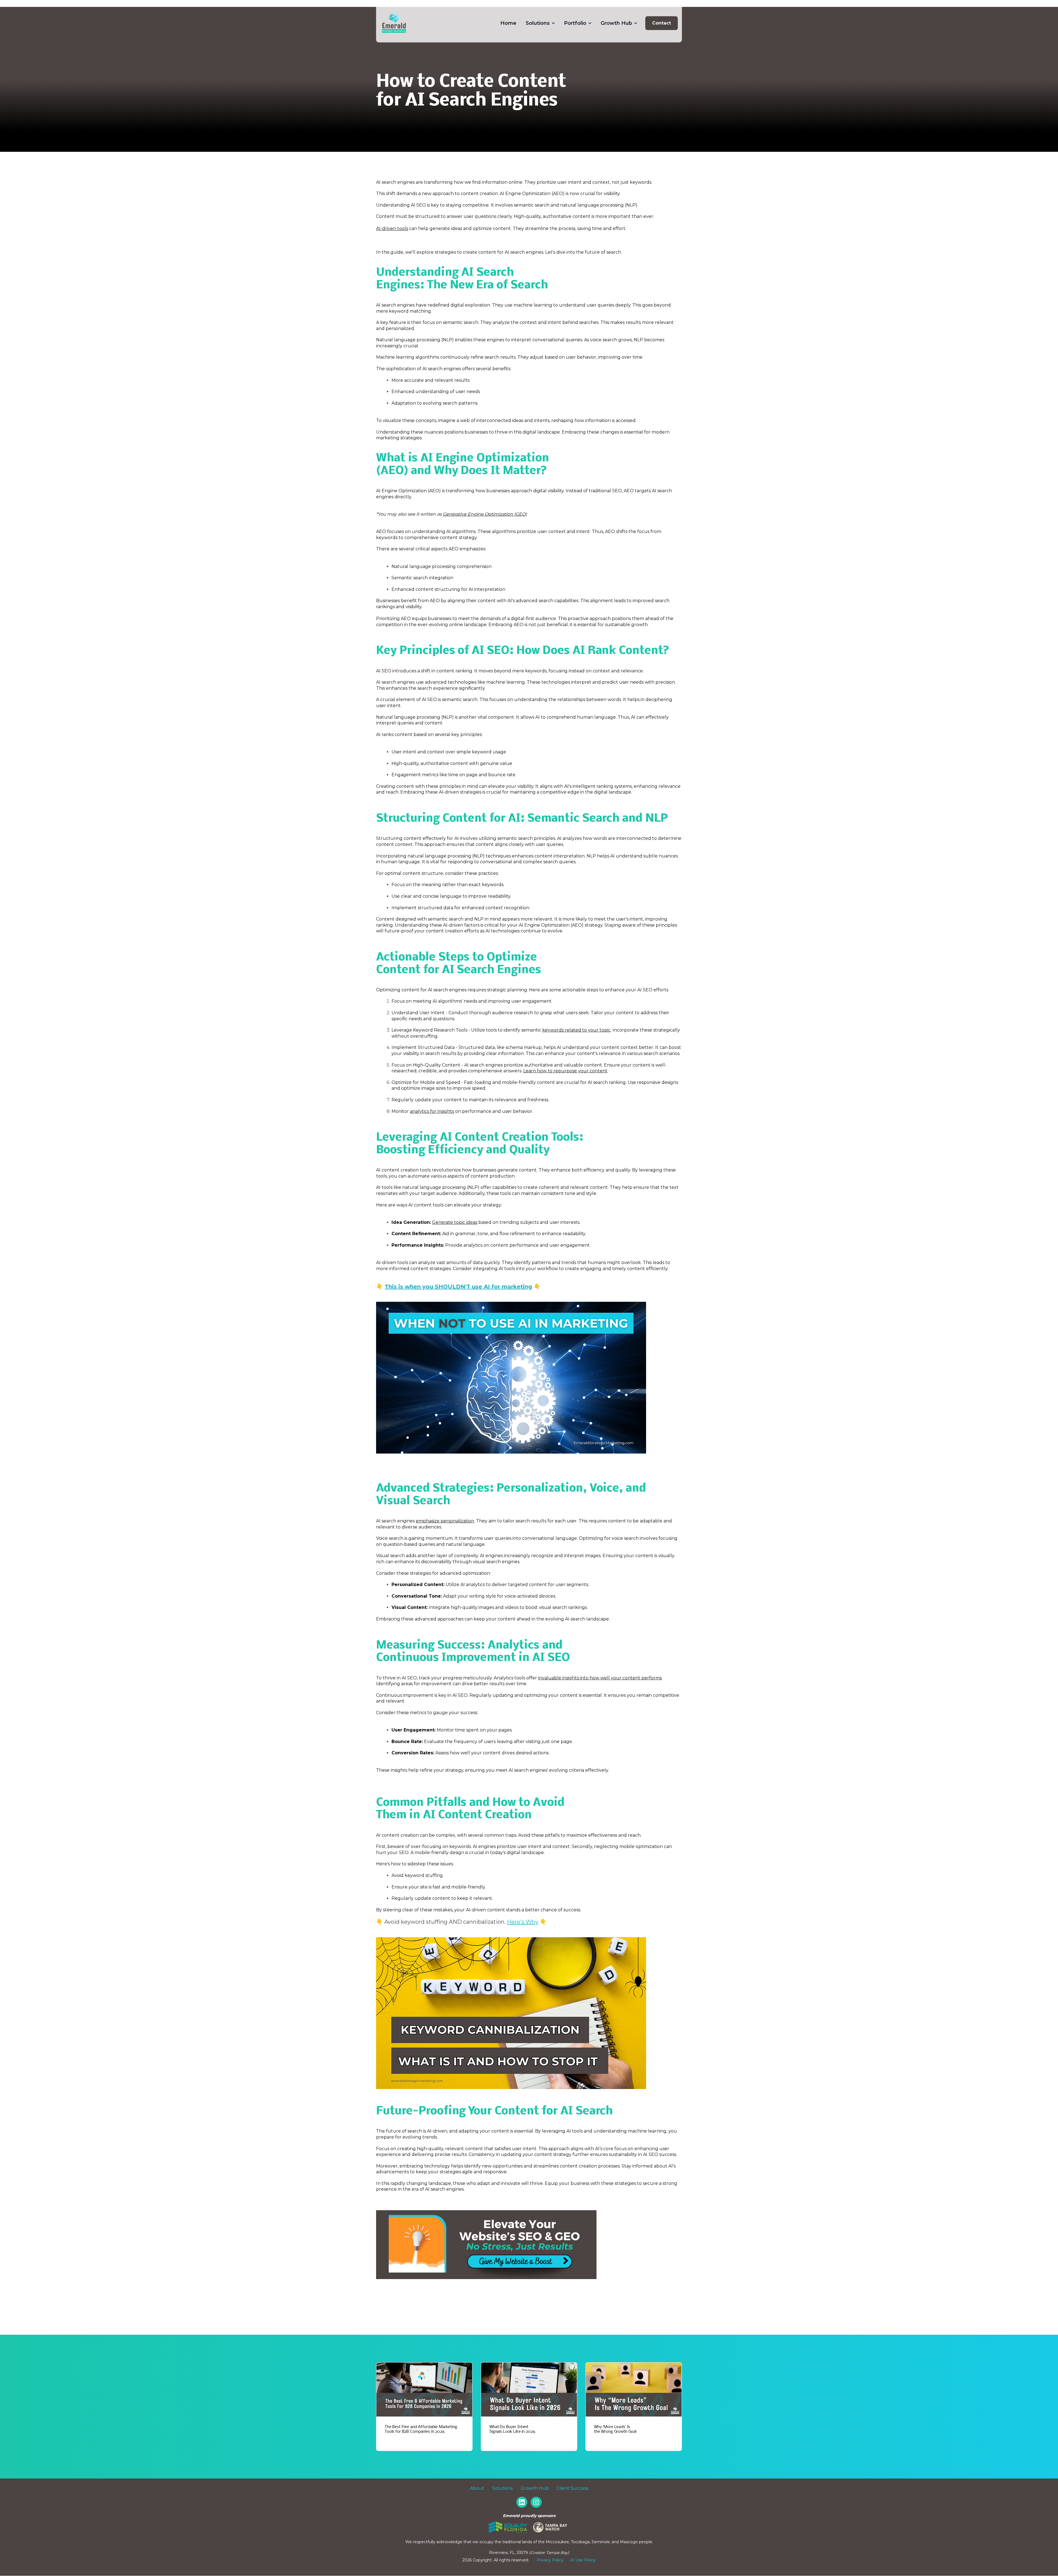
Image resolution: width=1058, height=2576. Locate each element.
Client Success (572, 2488)
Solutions (502, 2488)
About (477, 2488)
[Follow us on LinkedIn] (522, 2502)
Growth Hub (535, 2488)
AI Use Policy (583, 2560)
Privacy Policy (550, 2560)
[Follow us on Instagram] (536, 2502)
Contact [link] (662, 23)
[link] (394, 23)
